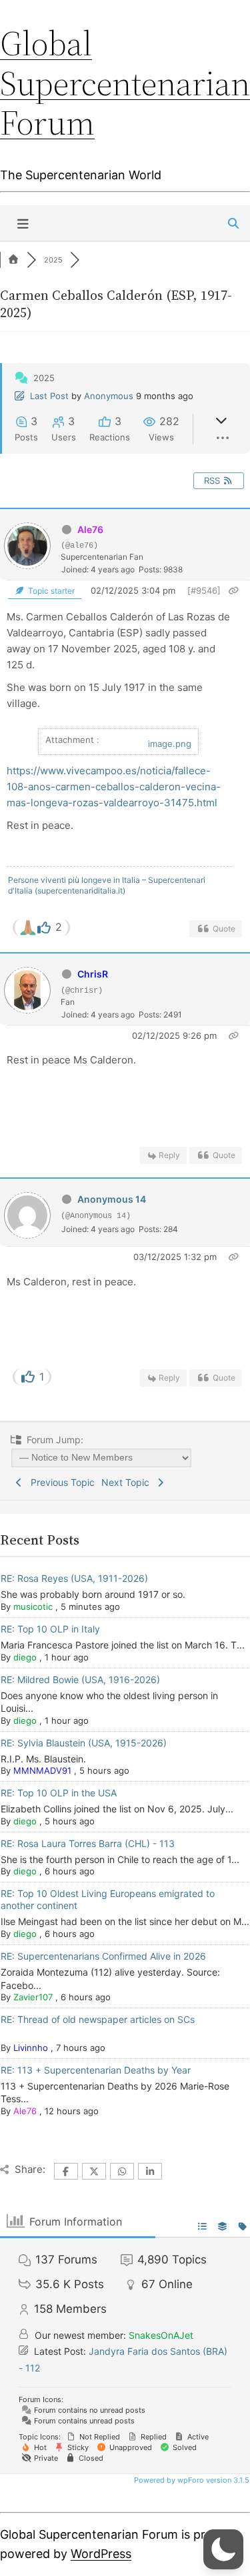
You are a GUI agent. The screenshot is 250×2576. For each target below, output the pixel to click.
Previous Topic (60, 1482)
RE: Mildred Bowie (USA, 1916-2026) (80, 1679)
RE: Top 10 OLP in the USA (59, 1793)
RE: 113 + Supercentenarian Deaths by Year (96, 2070)
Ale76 (90, 529)
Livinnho (31, 2048)
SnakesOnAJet (161, 2335)
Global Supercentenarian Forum (125, 83)
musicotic (33, 1607)
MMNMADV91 (42, 1770)
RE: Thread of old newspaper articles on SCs (98, 2019)
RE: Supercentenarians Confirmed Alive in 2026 (103, 1956)
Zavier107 (33, 1997)
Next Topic (128, 1482)
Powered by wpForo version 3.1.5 (191, 2480)
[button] (223, 2549)
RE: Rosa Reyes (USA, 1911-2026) (74, 1578)
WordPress (101, 2554)
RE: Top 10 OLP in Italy (50, 1629)
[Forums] (13, 260)
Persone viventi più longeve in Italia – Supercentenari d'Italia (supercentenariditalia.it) (107, 885)
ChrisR (93, 974)
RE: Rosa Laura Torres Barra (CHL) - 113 (88, 1843)
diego (25, 1657)
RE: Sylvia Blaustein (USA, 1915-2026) (84, 1743)
